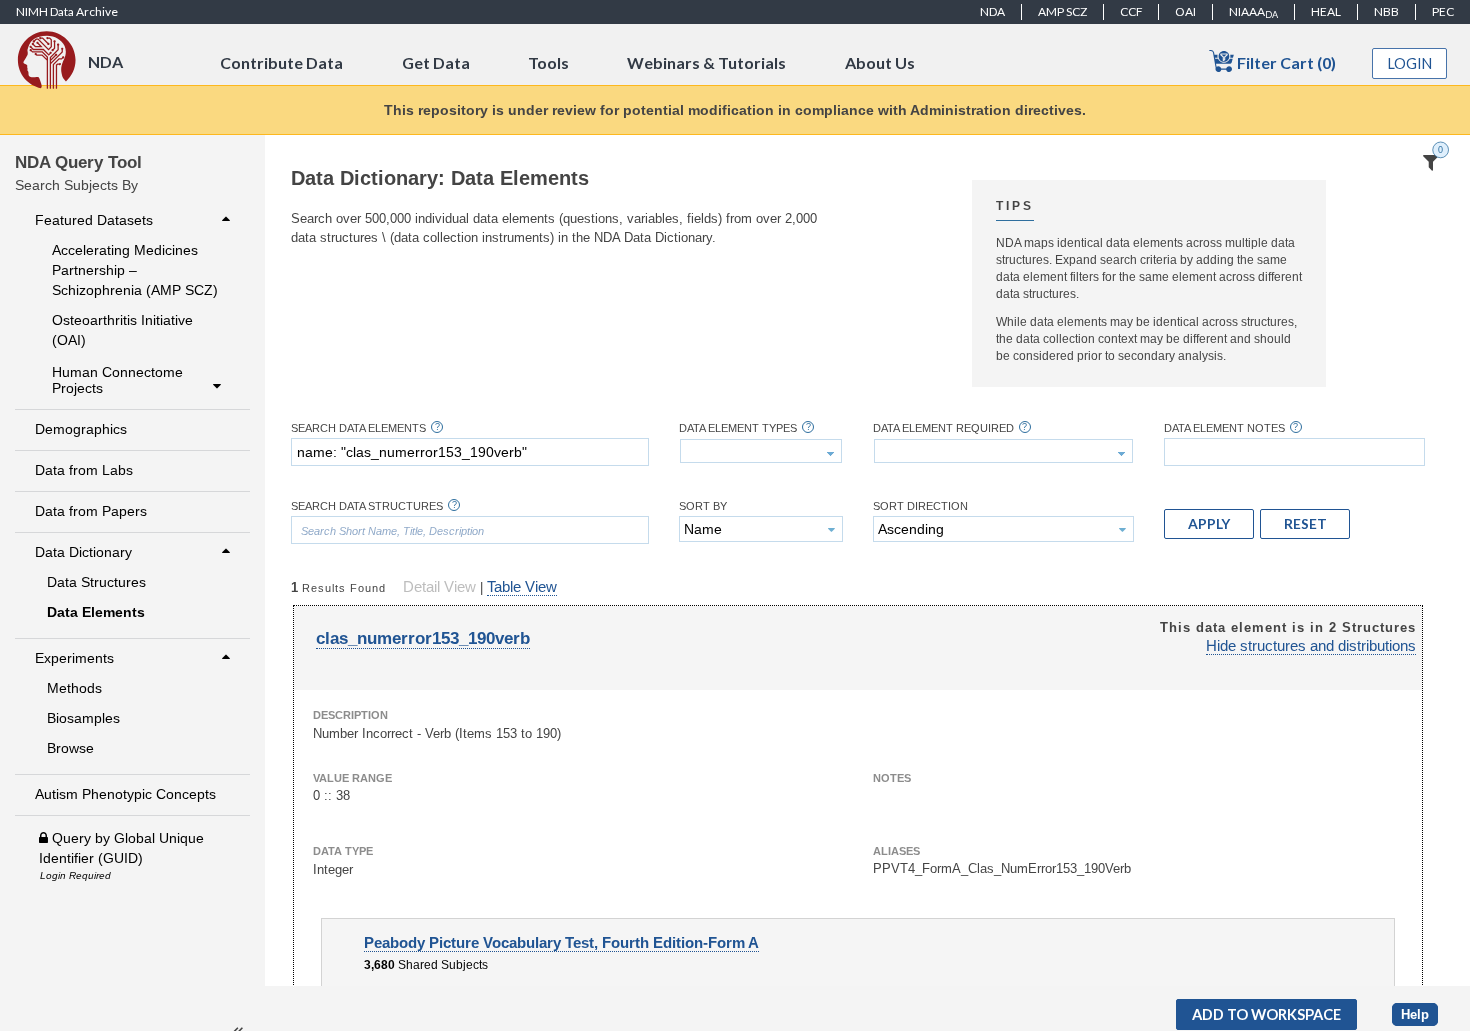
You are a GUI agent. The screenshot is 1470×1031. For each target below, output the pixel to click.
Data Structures (96, 582)
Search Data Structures (367, 506)
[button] (1209, 524)
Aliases (896, 851)
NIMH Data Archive (67, 11)
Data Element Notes (1224, 428)
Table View (522, 587)
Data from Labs (84, 470)
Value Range (352, 778)
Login (1410, 63)
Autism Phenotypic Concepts (125, 794)
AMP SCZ (1062, 11)
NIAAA (1253, 12)
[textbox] (470, 452)
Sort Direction (920, 506)
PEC (1443, 11)
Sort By (703, 506)
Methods (74, 688)
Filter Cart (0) (1285, 62)
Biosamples (83, 718)
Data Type (343, 851)
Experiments (74, 658)
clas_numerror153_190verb (423, 638)
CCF (1131, 11)
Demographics (81, 429)
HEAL (1326, 11)
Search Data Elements (358, 428)
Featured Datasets (94, 220)
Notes (892, 778)
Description (350, 715)
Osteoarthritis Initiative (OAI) (122, 330)
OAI (1185, 11)
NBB (1386, 11)
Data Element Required (943, 428)
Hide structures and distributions (1311, 646)
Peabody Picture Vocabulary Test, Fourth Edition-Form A (561, 943)
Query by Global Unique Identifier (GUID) (121, 848)
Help (1415, 1014)
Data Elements (96, 612)
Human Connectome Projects (117, 380)
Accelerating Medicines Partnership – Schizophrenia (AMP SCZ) (135, 270)
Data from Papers (91, 511)
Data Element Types (738, 428)
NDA (992, 11)
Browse (70, 748)
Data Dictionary (83, 552)
